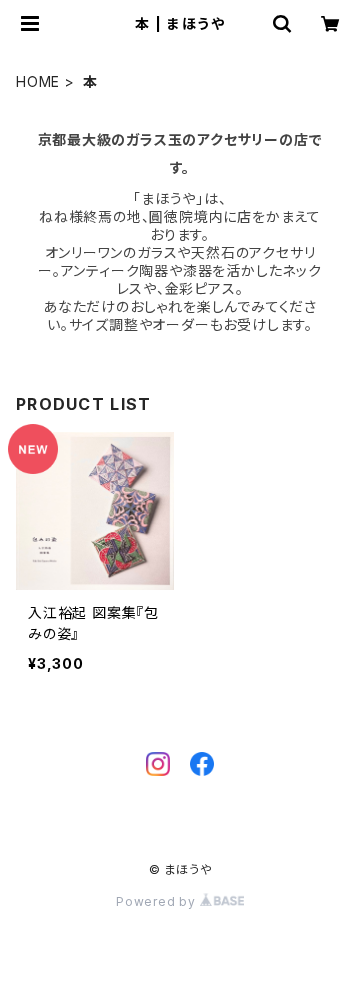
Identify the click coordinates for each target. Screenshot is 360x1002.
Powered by (158, 901)
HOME (38, 81)
